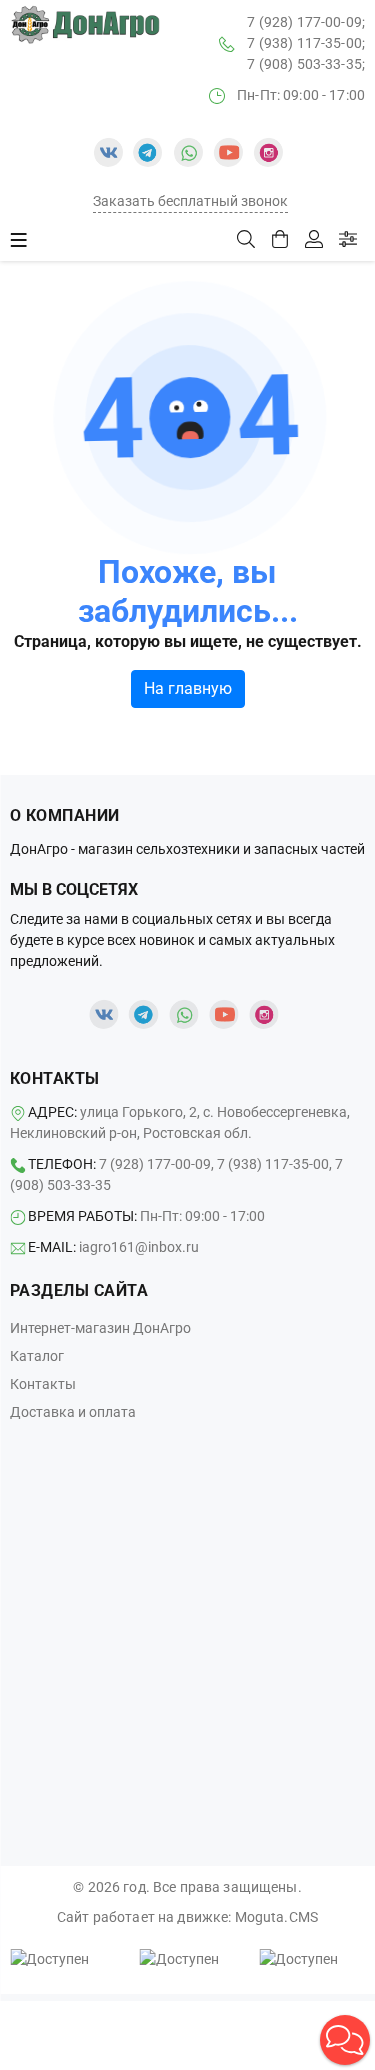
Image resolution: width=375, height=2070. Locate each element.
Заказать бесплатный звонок (190, 201)
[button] (345, 2040)
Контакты (43, 1384)
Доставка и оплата (73, 1412)
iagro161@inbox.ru (139, 1247)
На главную (188, 688)
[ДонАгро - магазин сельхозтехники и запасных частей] (85, 25)
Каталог (37, 1356)
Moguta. (276, 1917)
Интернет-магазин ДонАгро (100, 1328)
